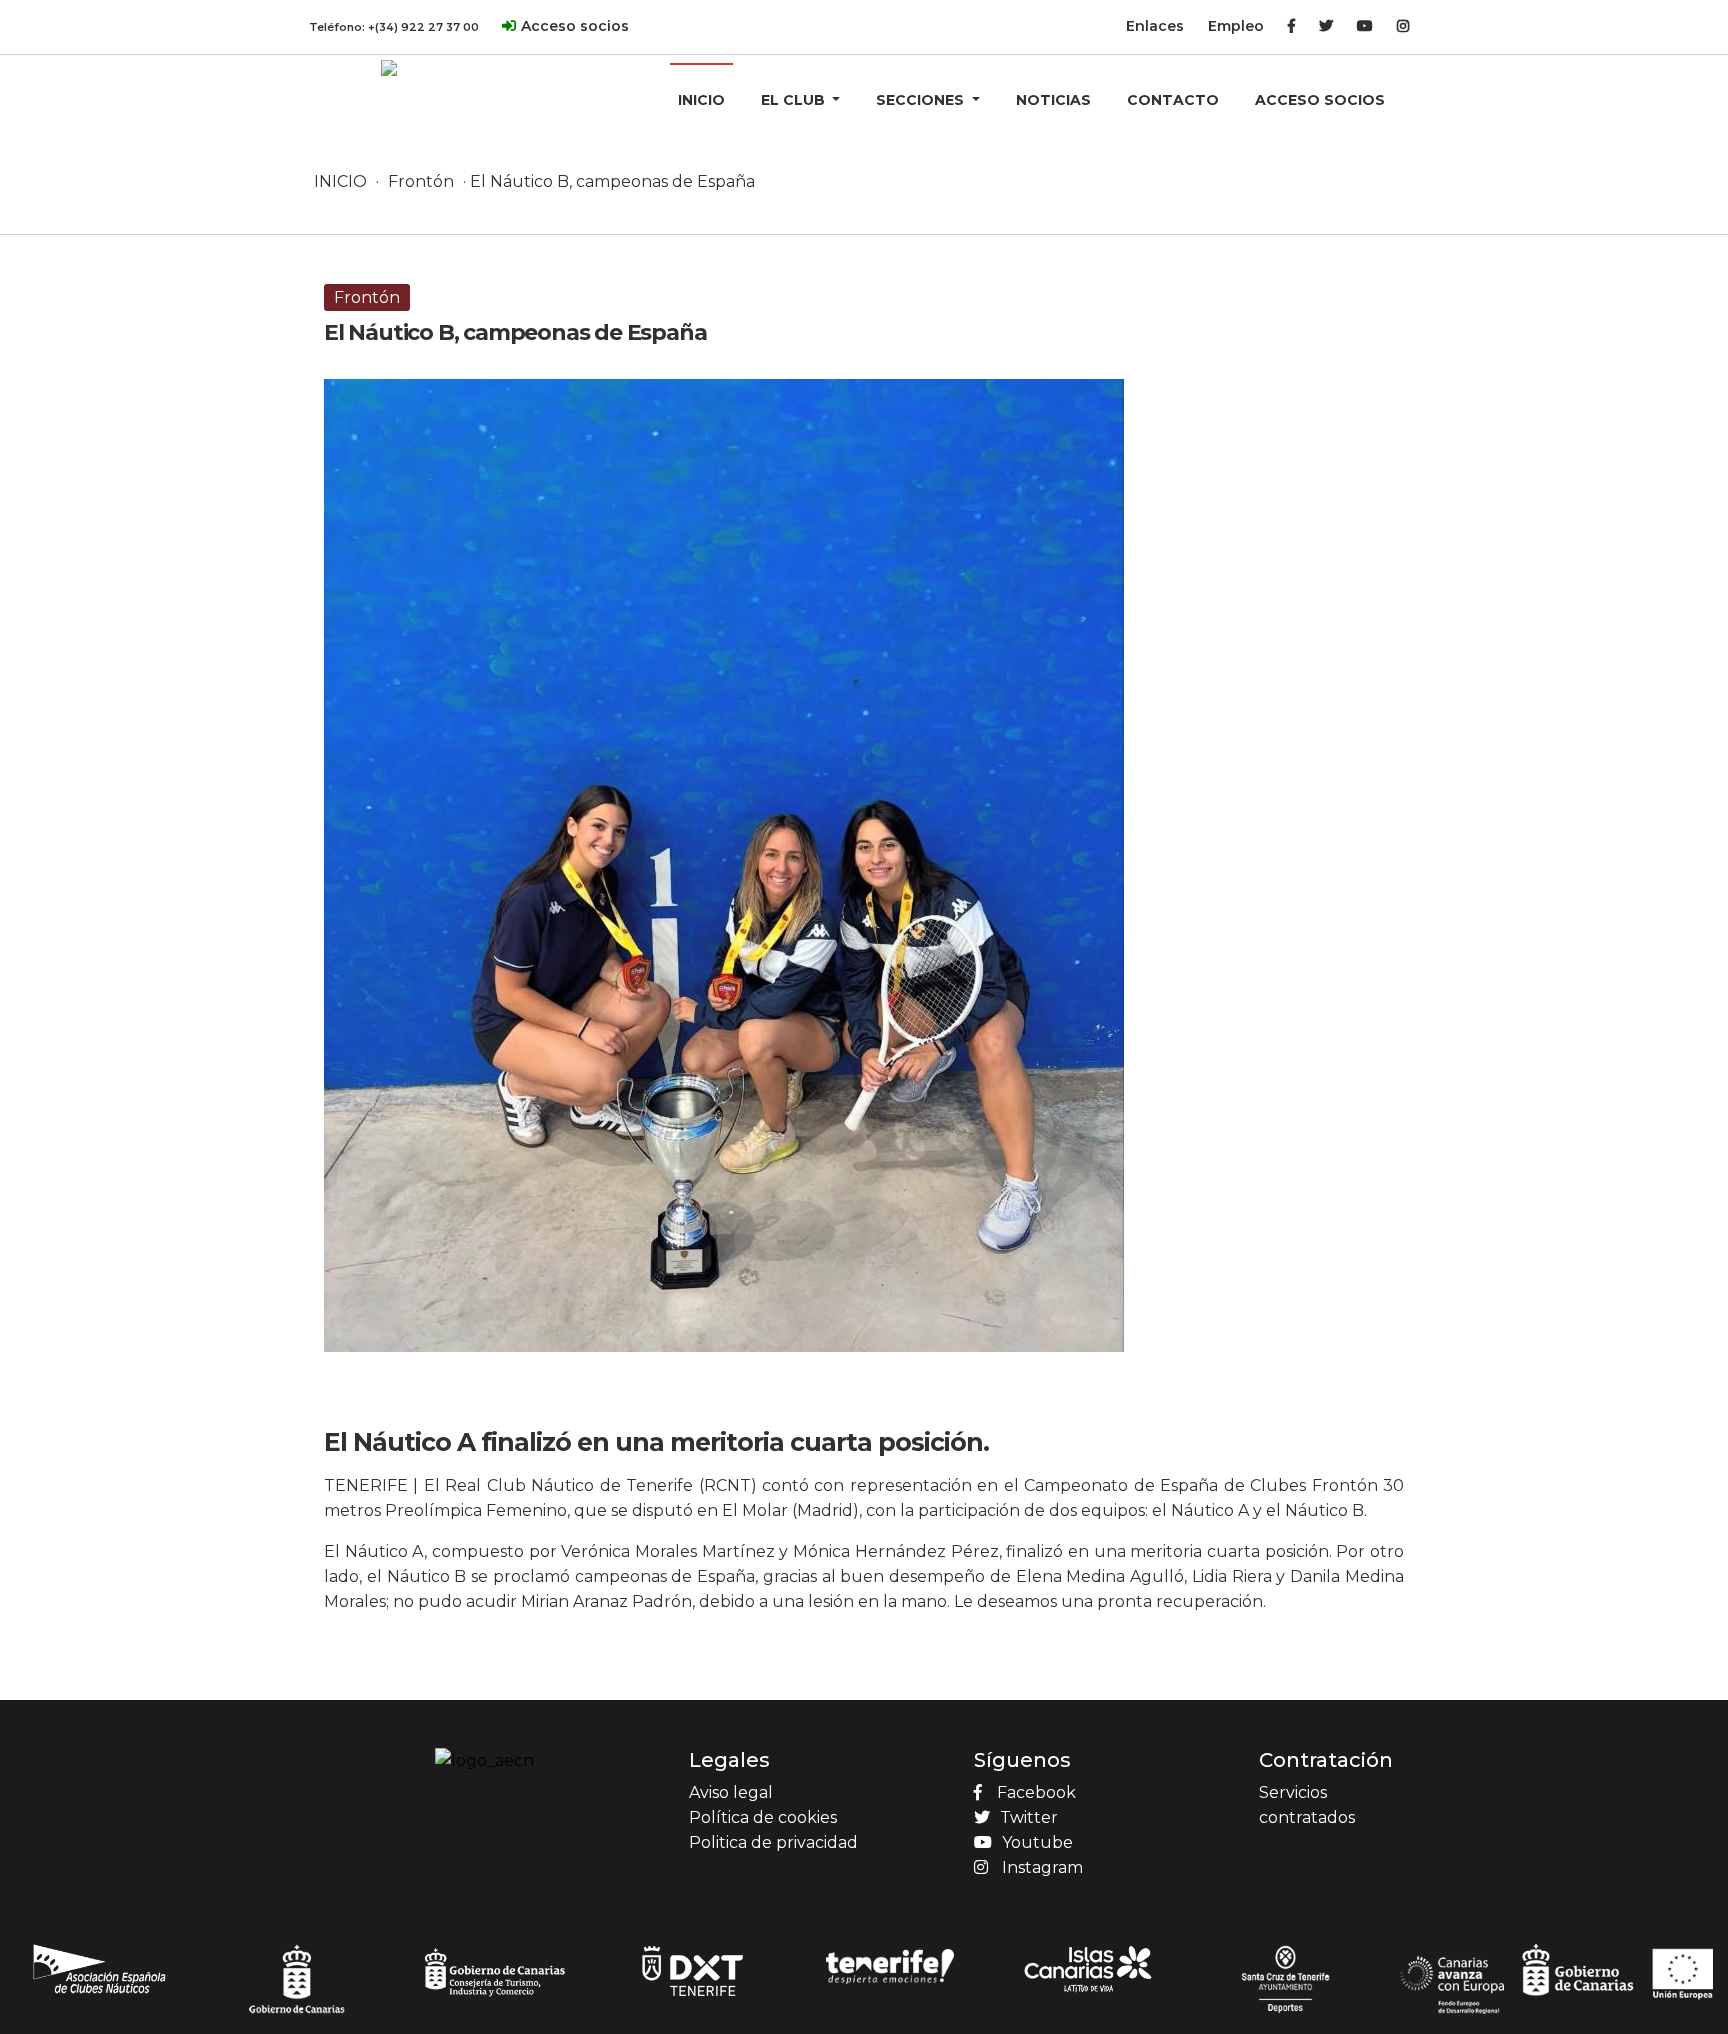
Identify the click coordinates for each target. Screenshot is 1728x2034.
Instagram (1042, 1867)
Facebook (1036, 1792)
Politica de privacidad (773, 1842)
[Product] (389, 67)
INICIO (701, 100)
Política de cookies (763, 1817)
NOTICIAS (1053, 100)
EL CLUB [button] (795, 100)
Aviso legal (731, 1792)
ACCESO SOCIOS (1320, 100)
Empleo (1236, 26)
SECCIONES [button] (922, 100)
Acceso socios (575, 26)
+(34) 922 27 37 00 (423, 27)
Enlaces (1155, 26)
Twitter (1029, 1817)
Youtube (1037, 1842)
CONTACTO (1173, 100)
